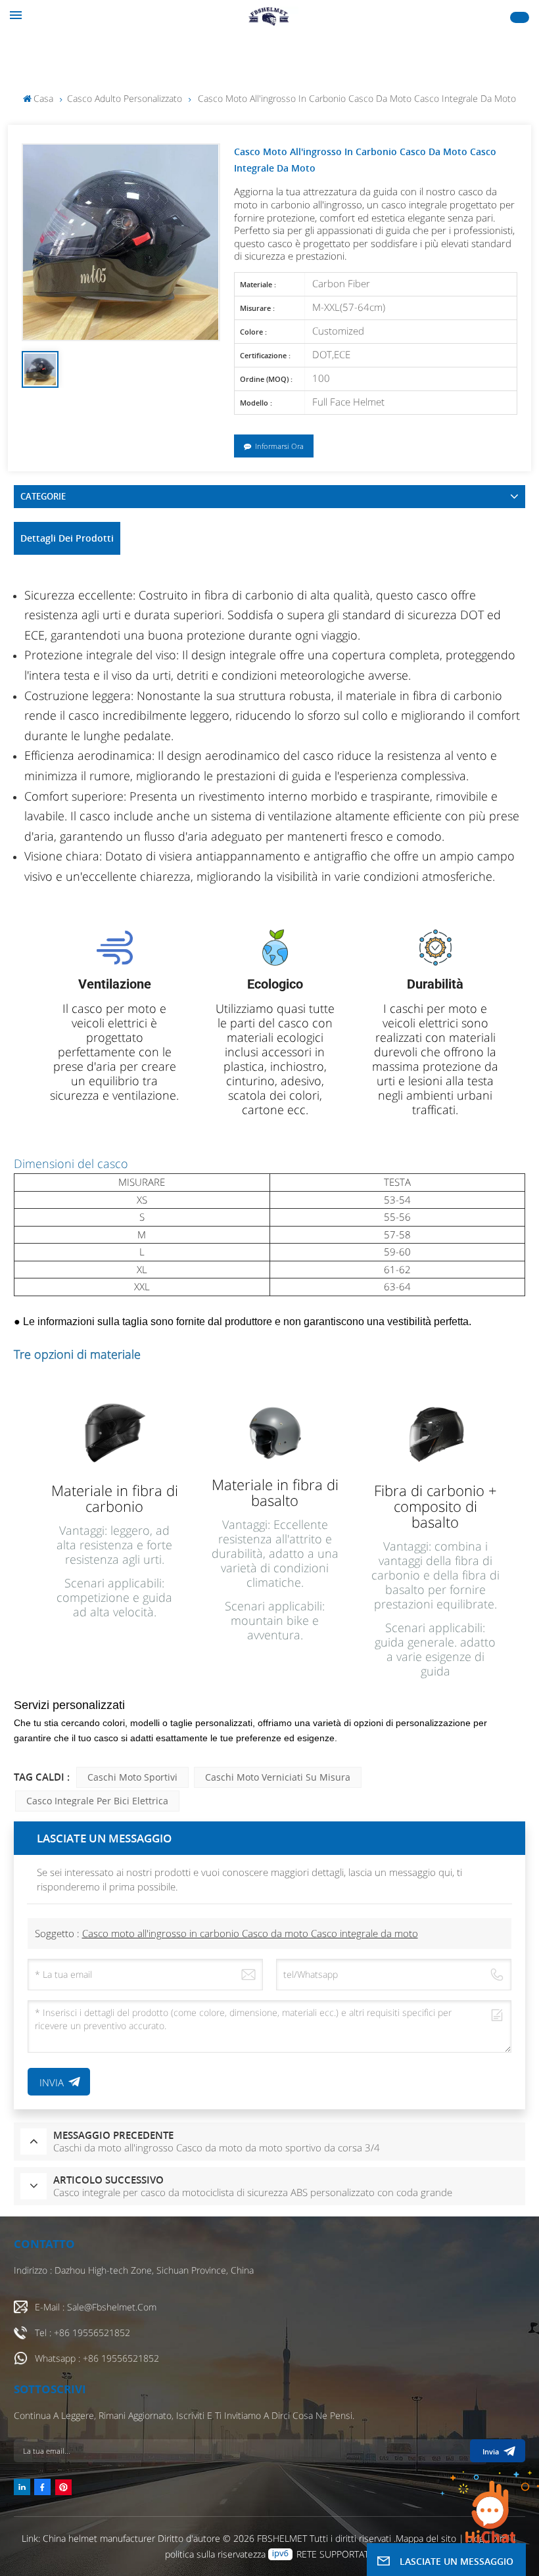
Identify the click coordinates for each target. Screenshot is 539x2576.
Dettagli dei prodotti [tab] (67, 538)
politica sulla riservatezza (215, 2554)
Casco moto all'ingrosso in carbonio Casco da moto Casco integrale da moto (250, 1933)
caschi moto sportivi (132, 1777)
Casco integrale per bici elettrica (97, 1801)
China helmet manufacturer (99, 2538)
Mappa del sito (427, 2538)
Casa (43, 98)
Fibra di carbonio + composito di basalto (435, 1506)
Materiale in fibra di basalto (275, 1492)
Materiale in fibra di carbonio (115, 1498)
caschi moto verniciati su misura (278, 1777)
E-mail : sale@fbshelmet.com (96, 2307)
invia (491, 2451)
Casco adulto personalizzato (125, 98)
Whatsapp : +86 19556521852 (97, 2358)
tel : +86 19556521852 (82, 2332)
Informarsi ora (279, 446)
